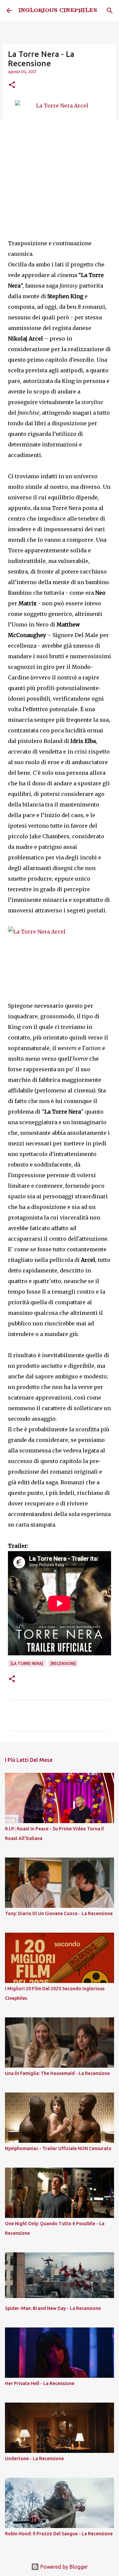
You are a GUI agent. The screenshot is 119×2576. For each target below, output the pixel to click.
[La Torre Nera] (27, 1663)
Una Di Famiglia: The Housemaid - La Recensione (57, 2073)
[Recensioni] (63, 1663)
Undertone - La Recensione (34, 2459)
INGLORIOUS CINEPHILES (58, 11)
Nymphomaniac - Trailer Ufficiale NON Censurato (58, 2148)
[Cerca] (110, 11)
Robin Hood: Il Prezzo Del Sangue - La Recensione (59, 2534)
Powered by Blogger (63, 2567)
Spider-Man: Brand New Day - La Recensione (53, 2308)
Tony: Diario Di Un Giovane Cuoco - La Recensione (59, 1913)
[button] (12, 85)
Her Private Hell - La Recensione (40, 2383)
